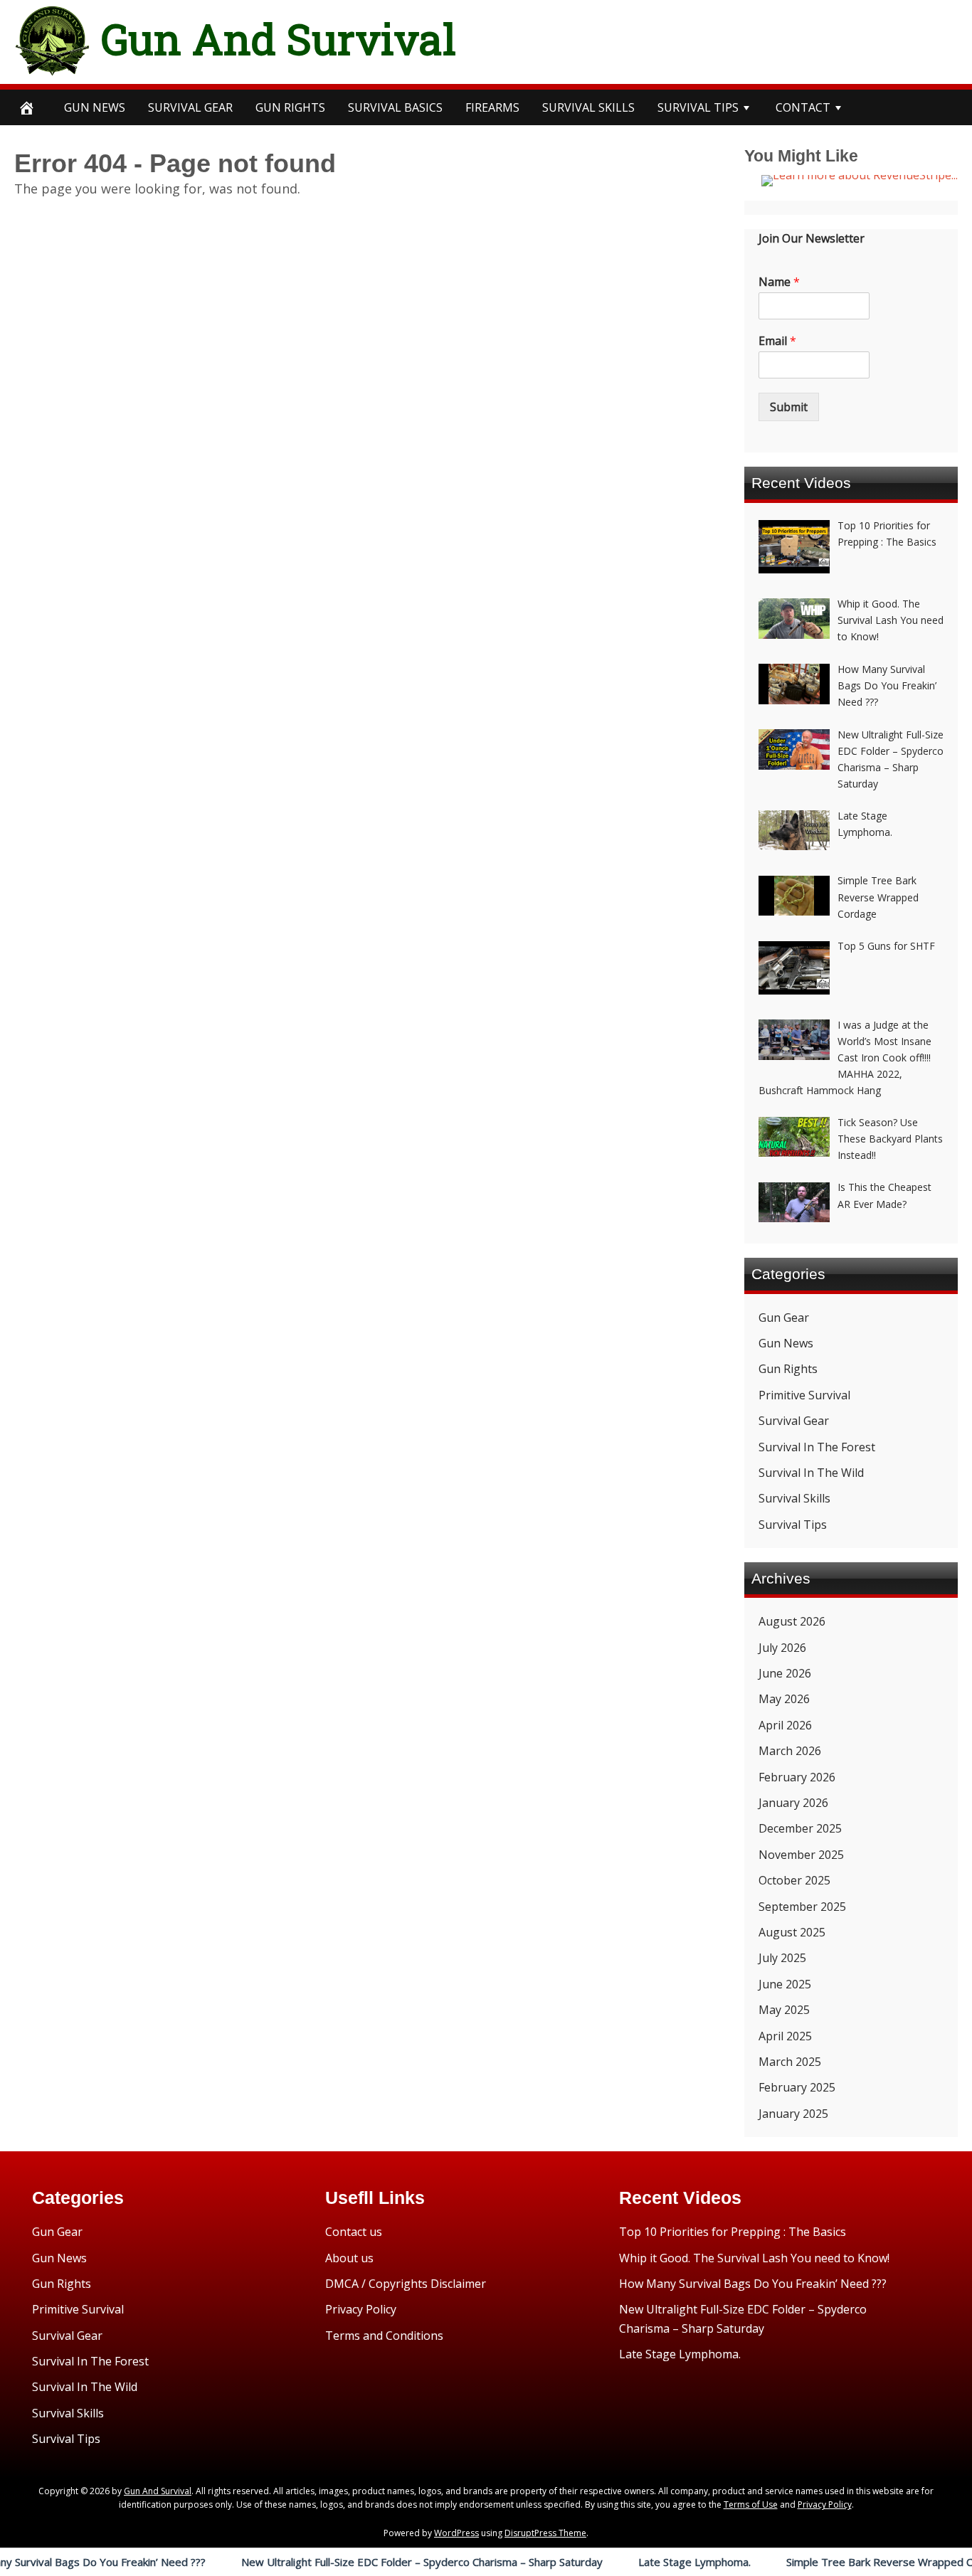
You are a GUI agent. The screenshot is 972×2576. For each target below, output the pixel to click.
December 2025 (800, 1828)
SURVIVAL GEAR (190, 107)
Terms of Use (751, 2505)
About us (349, 2258)
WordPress (456, 2533)
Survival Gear (794, 1421)
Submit (789, 407)
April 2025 (785, 2036)
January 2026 (793, 1803)
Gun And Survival (279, 38)
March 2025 (790, 2062)
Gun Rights (290, 107)
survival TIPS (698, 107)
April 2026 (785, 1725)
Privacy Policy (361, 2309)
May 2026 (784, 1699)
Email (777, 341)
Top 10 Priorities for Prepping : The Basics (733, 2232)
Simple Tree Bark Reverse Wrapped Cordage (838, 2562)
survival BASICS (395, 107)
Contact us (354, 2232)
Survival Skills (794, 1498)
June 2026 (785, 1673)
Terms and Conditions (384, 2336)
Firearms (492, 107)
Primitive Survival (804, 1395)
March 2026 (790, 1751)
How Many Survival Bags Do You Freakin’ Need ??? (753, 2284)
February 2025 (797, 2087)
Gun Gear (784, 1318)
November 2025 (801, 1855)
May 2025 (784, 2010)
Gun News (95, 107)
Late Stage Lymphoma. (635, 2562)
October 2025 (794, 1880)
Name (779, 282)
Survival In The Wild (811, 1473)
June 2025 (785, 1984)
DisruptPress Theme (545, 2533)
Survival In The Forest (817, 1447)
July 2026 (782, 1648)
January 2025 (793, 2114)
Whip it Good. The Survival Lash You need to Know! (754, 2258)
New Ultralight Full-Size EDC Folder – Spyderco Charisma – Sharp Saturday (362, 2562)
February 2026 (797, 1777)
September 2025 (802, 1907)
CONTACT (803, 107)
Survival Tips (793, 1525)
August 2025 (792, 1932)
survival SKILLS (588, 107)
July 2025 (782, 1958)
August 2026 (792, 1621)
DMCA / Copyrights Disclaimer (406, 2284)
